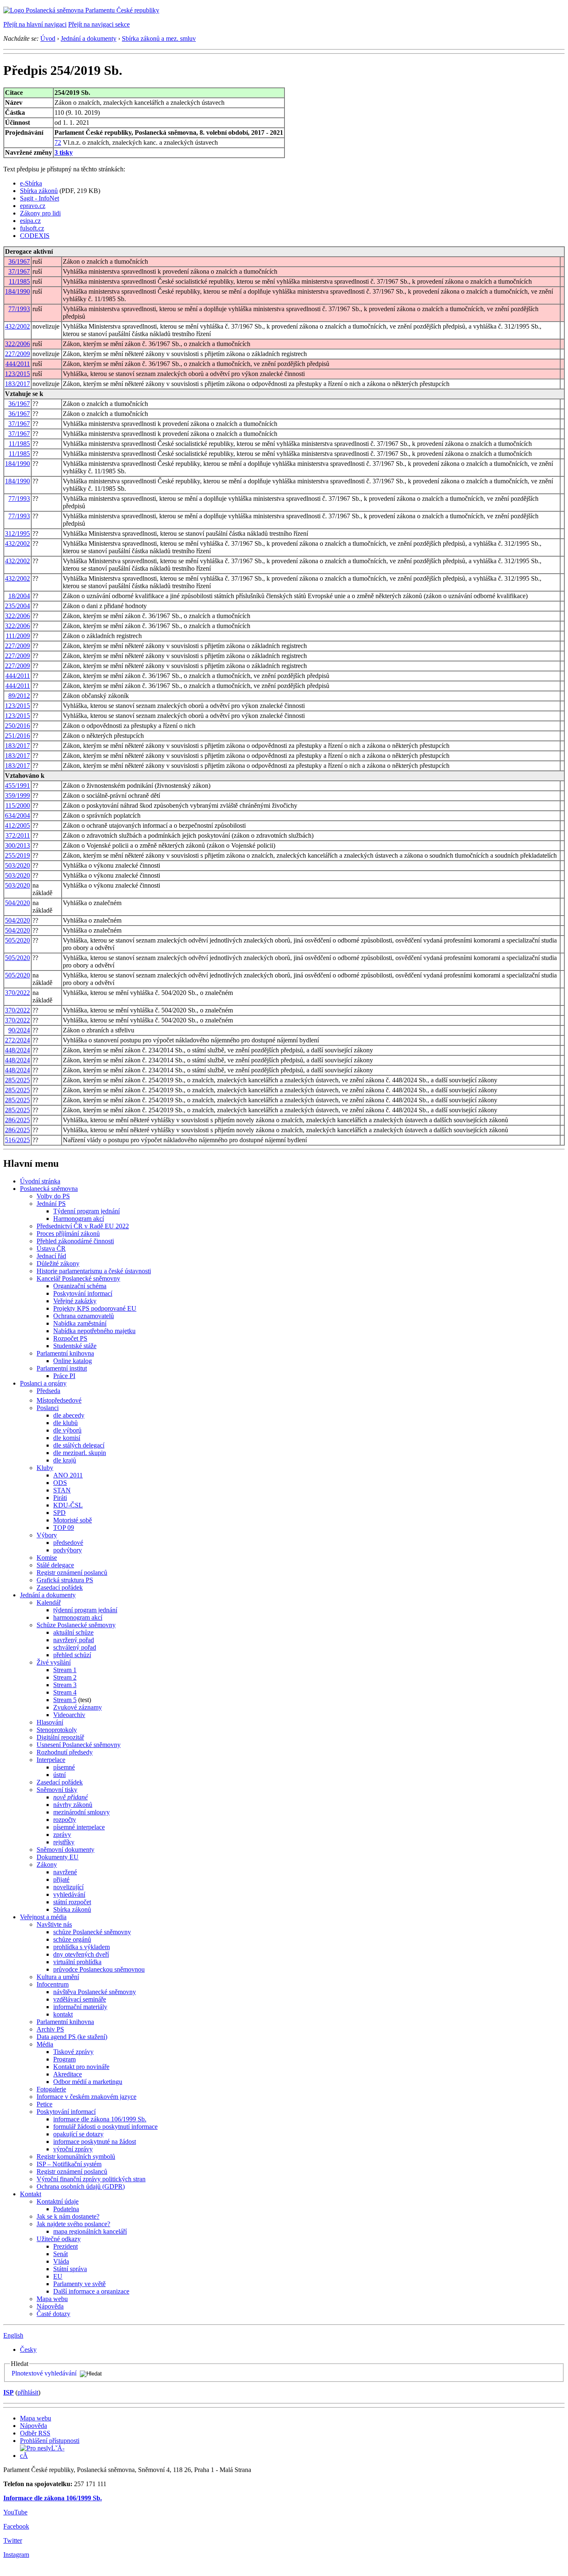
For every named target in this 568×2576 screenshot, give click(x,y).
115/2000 (18, 805)
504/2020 (17, 903)
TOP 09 (64, 1528)
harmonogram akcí (78, 1617)
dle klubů (65, 1423)
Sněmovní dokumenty (65, 1850)
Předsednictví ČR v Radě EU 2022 (83, 1226)
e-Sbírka (31, 183)
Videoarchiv (69, 1715)
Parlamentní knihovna (65, 1353)
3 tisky (64, 152)
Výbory (47, 1535)
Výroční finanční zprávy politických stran (91, 2179)
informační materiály (80, 2007)
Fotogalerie (51, 2089)
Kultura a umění (58, 1977)
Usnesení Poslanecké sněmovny (79, 1745)
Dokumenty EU (58, 1857)
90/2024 (19, 1030)
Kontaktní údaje (58, 2201)
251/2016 (17, 736)
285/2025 (17, 1080)
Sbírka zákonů (39, 191)
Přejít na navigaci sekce (99, 24)
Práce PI (64, 1376)
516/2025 (17, 1140)
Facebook (16, 2526)
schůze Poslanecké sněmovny (92, 1932)
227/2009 (17, 354)
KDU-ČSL (68, 1505)
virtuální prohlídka (77, 1962)
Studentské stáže (75, 1346)
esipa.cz (30, 221)
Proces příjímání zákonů (68, 1234)
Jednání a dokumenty (89, 38)
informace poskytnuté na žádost (95, 2142)
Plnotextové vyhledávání (44, 2373)
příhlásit (28, 2392)
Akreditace (68, 2074)
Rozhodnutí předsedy (65, 1752)
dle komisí (67, 1438)
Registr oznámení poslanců (72, 1573)
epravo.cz (33, 206)
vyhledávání (69, 1894)
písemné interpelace (79, 1827)
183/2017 (17, 384)
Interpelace (51, 1760)
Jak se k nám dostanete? (68, 2216)
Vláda (61, 2261)
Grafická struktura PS (65, 1580)
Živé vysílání (54, 1662)
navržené (65, 1872)
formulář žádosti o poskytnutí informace (105, 2127)
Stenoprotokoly (57, 1730)
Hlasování (50, 1722)
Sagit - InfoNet (40, 198)
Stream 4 (65, 1692)
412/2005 (17, 825)
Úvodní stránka (40, 1181)
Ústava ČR (51, 1248)
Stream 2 (65, 1677)
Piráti (60, 1498)
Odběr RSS (35, 2433)
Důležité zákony (58, 1263)
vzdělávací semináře (80, 1999)
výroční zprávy (73, 2149)
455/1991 (17, 786)
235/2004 (17, 606)
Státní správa (70, 2269)
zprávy (62, 1835)
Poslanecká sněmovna (49, 1189)
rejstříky (64, 1842)
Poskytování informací (83, 1293)
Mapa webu (52, 2299)
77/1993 (19, 309)
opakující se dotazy (78, 2134)
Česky (28, 2350)
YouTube (15, 2512)
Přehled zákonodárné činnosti (75, 1241)
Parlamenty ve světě (79, 2284)
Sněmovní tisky (57, 1790)
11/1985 (19, 281)
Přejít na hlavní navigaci (35, 24)
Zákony (47, 1865)
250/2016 (17, 726)
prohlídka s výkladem (81, 1947)
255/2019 (17, 855)
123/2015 (17, 374)
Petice (44, 2104)
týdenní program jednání (85, 1610)
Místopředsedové (59, 1400)
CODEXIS (35, 236)
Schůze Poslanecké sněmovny (76, 1625)
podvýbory (68, 1550)
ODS (60, 1483)
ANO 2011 (68, 1475)
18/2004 (19, 596)
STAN (62, 1490)
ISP (9, 2392)
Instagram (16, 2555)
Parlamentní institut (62, 1368)
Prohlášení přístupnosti (50, 2441)
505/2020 (17, 940)
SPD (59, 1513)
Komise (47, 1558)
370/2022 (17, 993)
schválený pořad (75, 1647)
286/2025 (17, 1120)
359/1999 (17, 796)
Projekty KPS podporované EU (95, 1308)
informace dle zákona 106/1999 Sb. (100, 2119)
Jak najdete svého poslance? (73, 2224)
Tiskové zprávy (73, 2052)
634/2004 (17, 815)
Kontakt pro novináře (81, 2067)
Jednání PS (51, 1204)
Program (64, 2059)
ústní (59, 1775)
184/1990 (17, 291)
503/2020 (17, 865)
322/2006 (17, 344)
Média (45, 2044)
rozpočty (65, 1820)
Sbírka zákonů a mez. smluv (159, 38)
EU (58, 2276)
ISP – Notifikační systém (69, 2164)
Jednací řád (51, 1256)
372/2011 (18, 835)
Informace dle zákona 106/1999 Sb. (53, 2498)
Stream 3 (65, 1685)
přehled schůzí (72, 1655)
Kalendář (49, 1602)
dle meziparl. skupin (80, 1453)
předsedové (68, 1543)
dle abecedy (69, 1415)
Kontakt (31, 2194)
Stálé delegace (55, 1565)
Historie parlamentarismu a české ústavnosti (94, 1271)
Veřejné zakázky (75, 1301)
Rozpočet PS (70, 1338)
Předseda (48, 1391)
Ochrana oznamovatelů (84, 1316)
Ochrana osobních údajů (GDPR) (81, 2186)
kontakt (63, 2014)
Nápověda (50, 2306)
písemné (64, 1767)
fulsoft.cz (32, 228)
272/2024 (17, 1040)
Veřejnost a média (43, 1917)
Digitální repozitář (60, 1737)
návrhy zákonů (73, 1805)
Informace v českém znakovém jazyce (86, 2097)
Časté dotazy (53, 2314)
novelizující (68, 1887)
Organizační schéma (80, 1286)
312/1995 (17, 533)
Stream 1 (65, 1670)
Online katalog (73, 1361)
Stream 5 (65, 1700)
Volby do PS (53, 1196)
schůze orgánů (72, 1939)
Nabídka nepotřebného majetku (94, 1331)
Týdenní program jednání (86, 1211)
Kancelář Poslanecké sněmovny (78, 1278)
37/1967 (19, 271)
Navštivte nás (54, 1924)
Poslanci (48, 1408)
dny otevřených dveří (81, 1954)
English (13, 2335)
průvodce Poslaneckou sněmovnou (99, 1969)
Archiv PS (50, 2029)
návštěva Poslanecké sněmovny (95, 1992)
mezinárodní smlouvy (81, 1812)
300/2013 (17, 845)
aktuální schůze (73, 1632)
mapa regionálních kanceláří (90, 2231)
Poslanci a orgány (43, 1383)
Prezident (65, 2246)
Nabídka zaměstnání (80, 1323)
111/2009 (18, 636)
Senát (61, 2254)
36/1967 (19, 261)
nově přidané (70, 1797)
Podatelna (66, 2209)
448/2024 (17, 1050)
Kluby (45, 1468)
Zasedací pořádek (60, 1587)
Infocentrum (53, 1984)
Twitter (13, 2540)
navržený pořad (74, 1640)
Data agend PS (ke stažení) (72, 2037)
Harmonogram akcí (79, 1219)
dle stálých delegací (79, 1445)
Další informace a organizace (91, 2291)
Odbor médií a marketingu (88, 2082)
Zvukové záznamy (78, 1707)
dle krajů (65, 1460)
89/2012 (19, 696)
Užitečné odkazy (59, 2239)
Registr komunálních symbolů (76, 2157)
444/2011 (18, 364)
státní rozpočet (72, 1902)
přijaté (61, 1879)
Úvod (48, 38)
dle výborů (67, 1430)
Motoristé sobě (73, 1520)
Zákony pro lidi (40, 213)
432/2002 (17, 326)
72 (58, 142)
